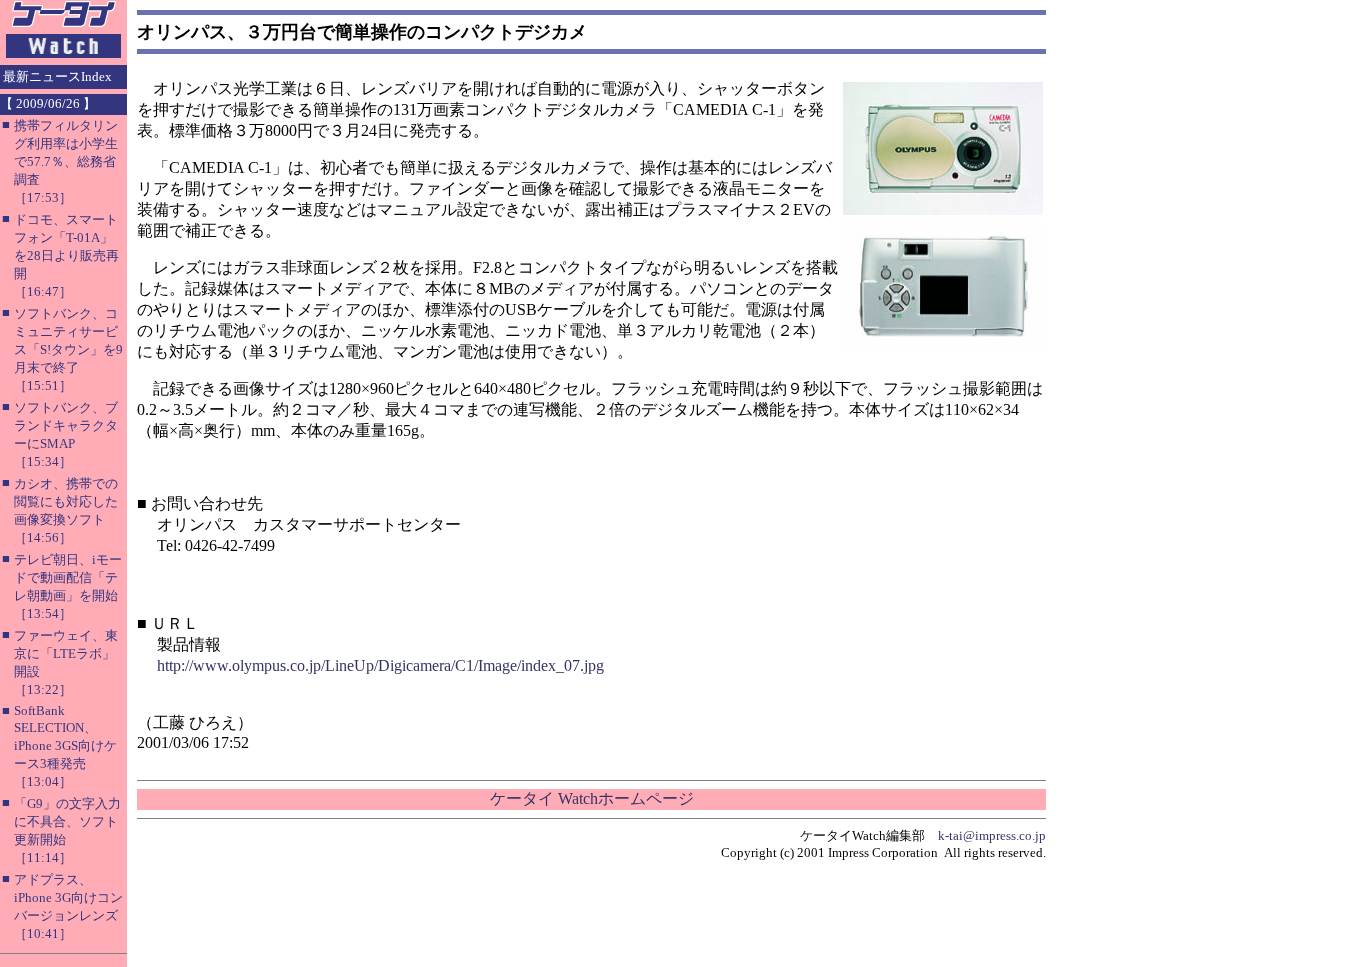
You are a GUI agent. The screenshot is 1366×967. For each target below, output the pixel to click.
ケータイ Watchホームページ (592, 798)
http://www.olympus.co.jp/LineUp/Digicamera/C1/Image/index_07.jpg (380, 665)
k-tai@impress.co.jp (992, 835)
